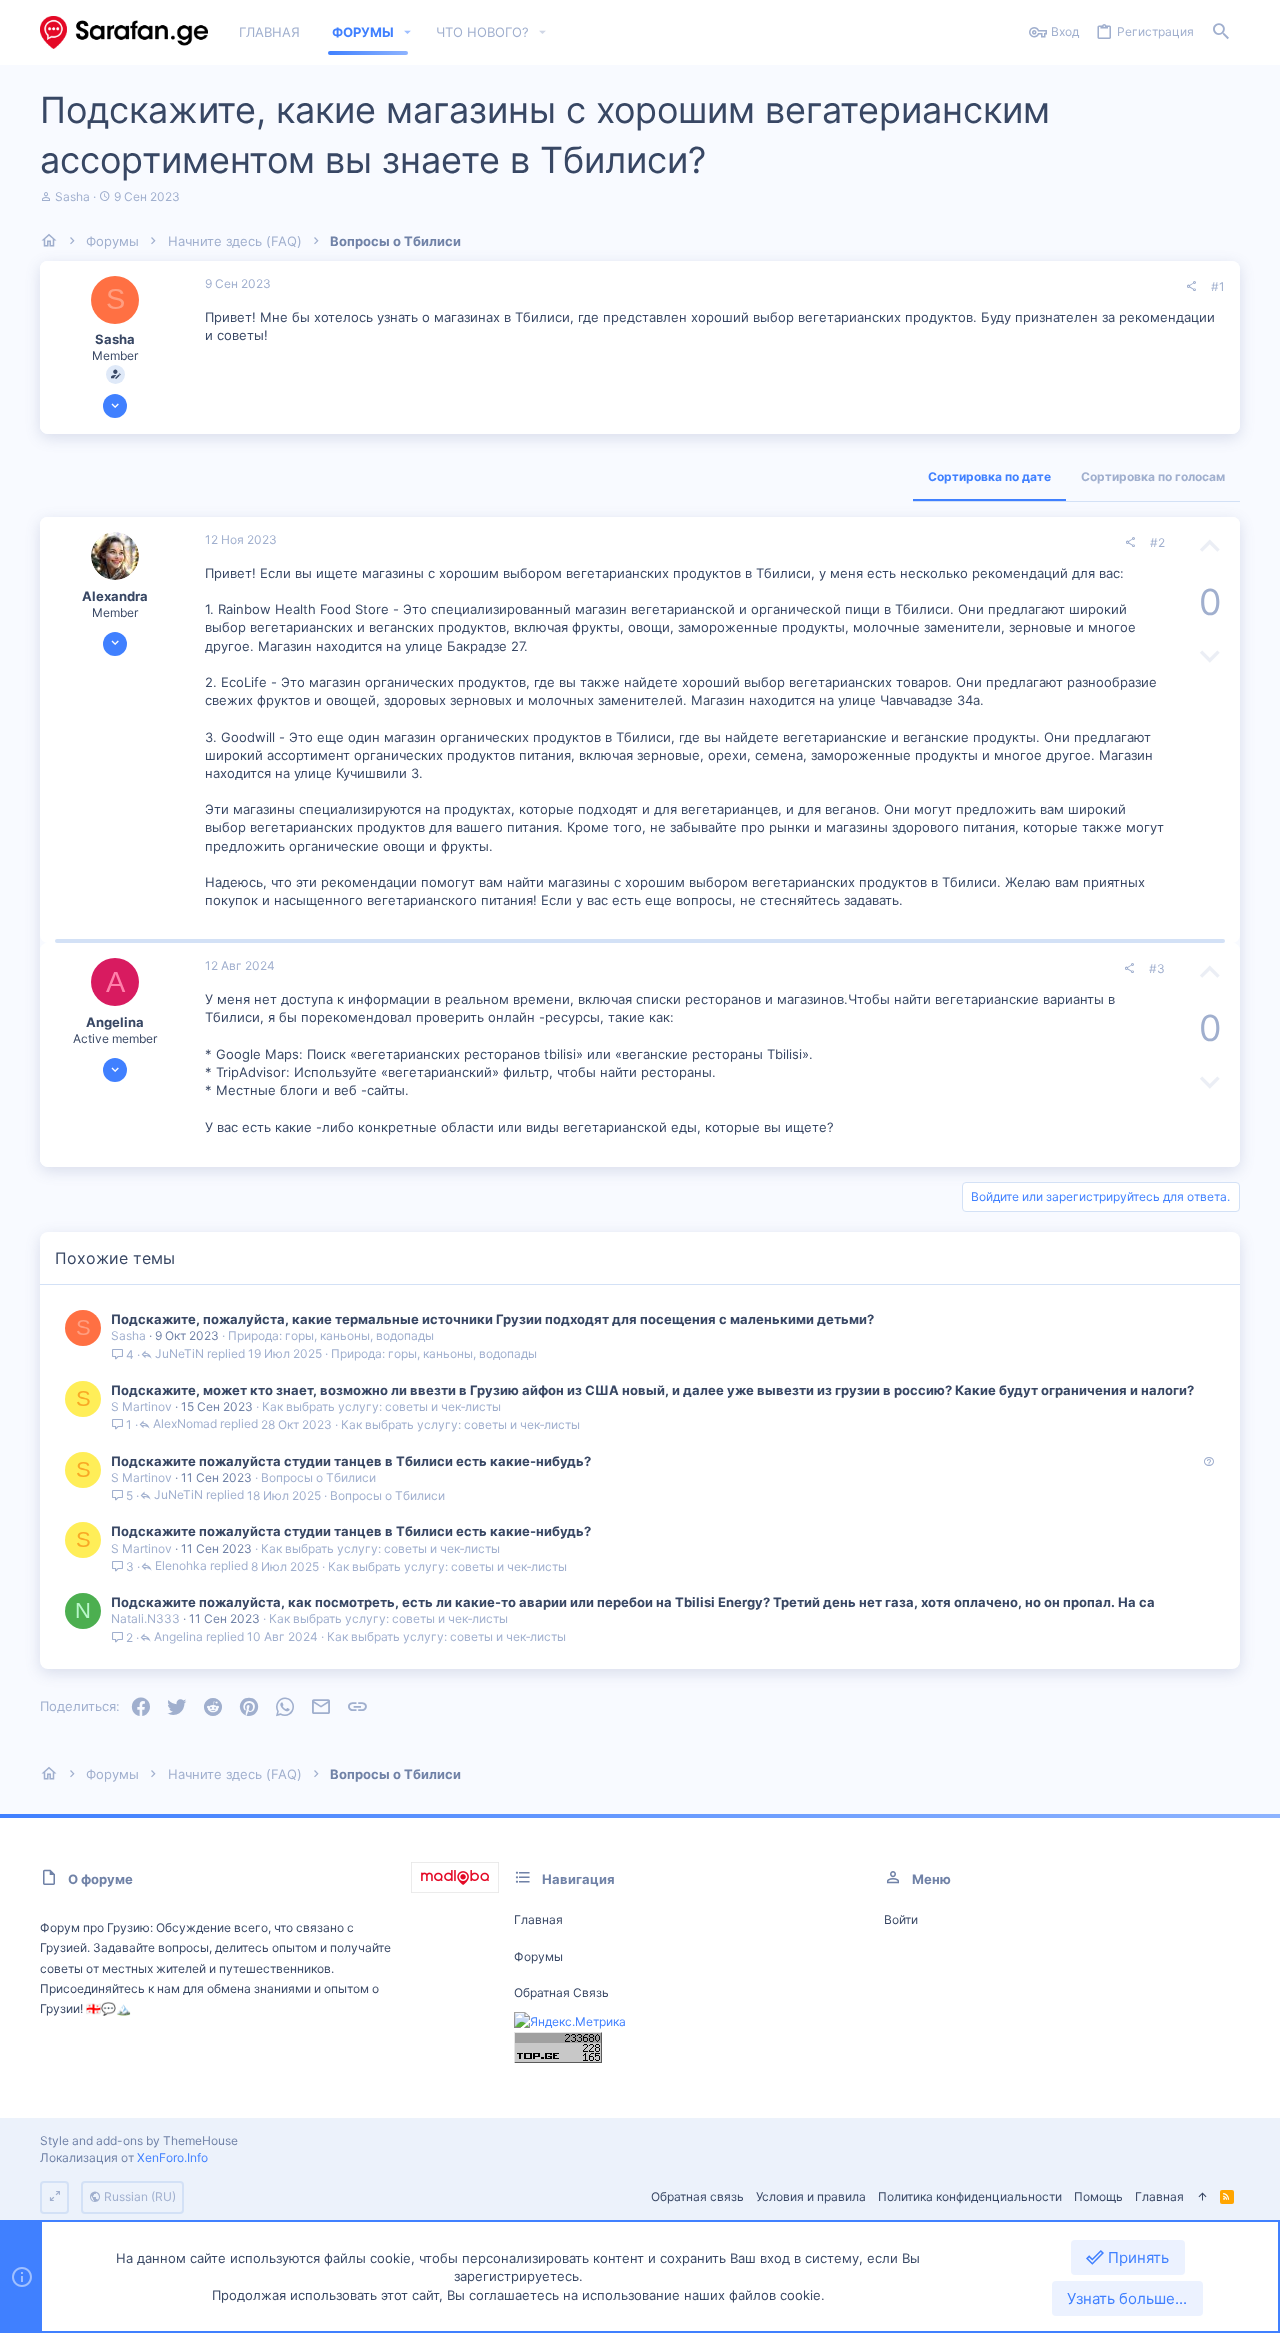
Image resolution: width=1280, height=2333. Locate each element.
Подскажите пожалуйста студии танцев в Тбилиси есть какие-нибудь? (351, 1461)
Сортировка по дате (989, 476)
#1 (1218, 286)
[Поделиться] (1191, 287)
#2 (1157, 542)
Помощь (1098, 2196)
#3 (1157, 968)
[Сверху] (1202, 2197)
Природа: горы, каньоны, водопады (331, 1335)
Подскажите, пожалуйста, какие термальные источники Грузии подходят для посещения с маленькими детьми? (492, 1319)
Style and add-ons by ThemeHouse (139, 2140)
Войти (901, 1919)
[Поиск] (1221, 32)
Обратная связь (561, 1992)
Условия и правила (811, 2196)
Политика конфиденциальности (970, 2196)
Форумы (538, 1956)
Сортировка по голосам (1153, 476)
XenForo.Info (172, 2157)
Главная (538, 1919)
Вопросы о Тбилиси (318, 1477)
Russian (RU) (138, 2196)
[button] (408, 32)
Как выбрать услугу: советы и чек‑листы (381, 1406)
